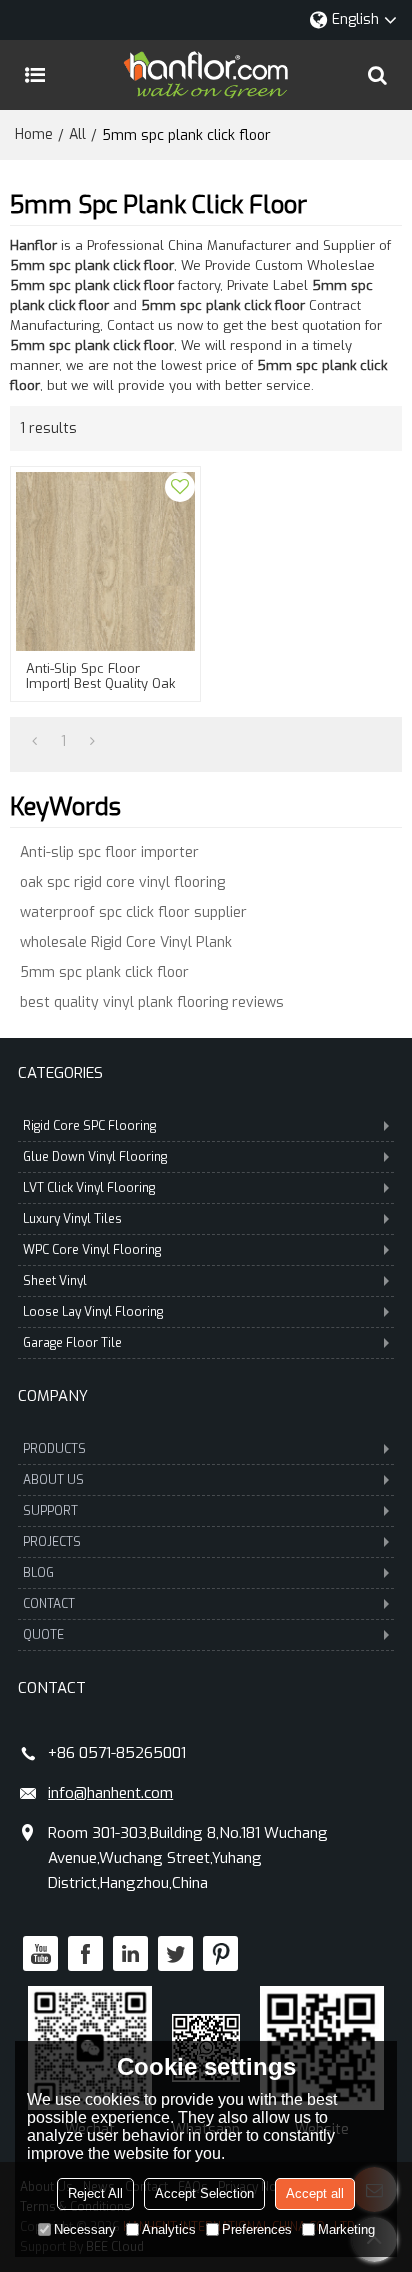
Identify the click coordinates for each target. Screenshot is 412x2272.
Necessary (85, 2229)
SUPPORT (50, 1511)
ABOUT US (53, 1480)
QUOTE (43, 1635)
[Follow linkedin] (130, 1953)
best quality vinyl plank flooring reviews (152, 1002)
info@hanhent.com (110, 1793)
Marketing (346, 2229)
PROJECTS (52, 1542)
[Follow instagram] (220, 1953)
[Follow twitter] (175, 1953)
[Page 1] (34, 742)
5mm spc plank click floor (104, 972)
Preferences (257, 2229)
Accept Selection (204, 2193)
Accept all (315, 2193)
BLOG (38, 1573)
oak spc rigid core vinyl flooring (122, 882)
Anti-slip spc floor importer (109, 852)
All (77, 134)
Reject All (95, 2193)
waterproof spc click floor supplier (133, 912)
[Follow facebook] (85, 1953)
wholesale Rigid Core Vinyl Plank (126, 942)
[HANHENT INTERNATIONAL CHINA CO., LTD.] (206, 75)
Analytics (169, 2229)
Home (34, 134)
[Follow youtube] (40, 1953)
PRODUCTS (54, 1449)
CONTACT (49, 1604)
